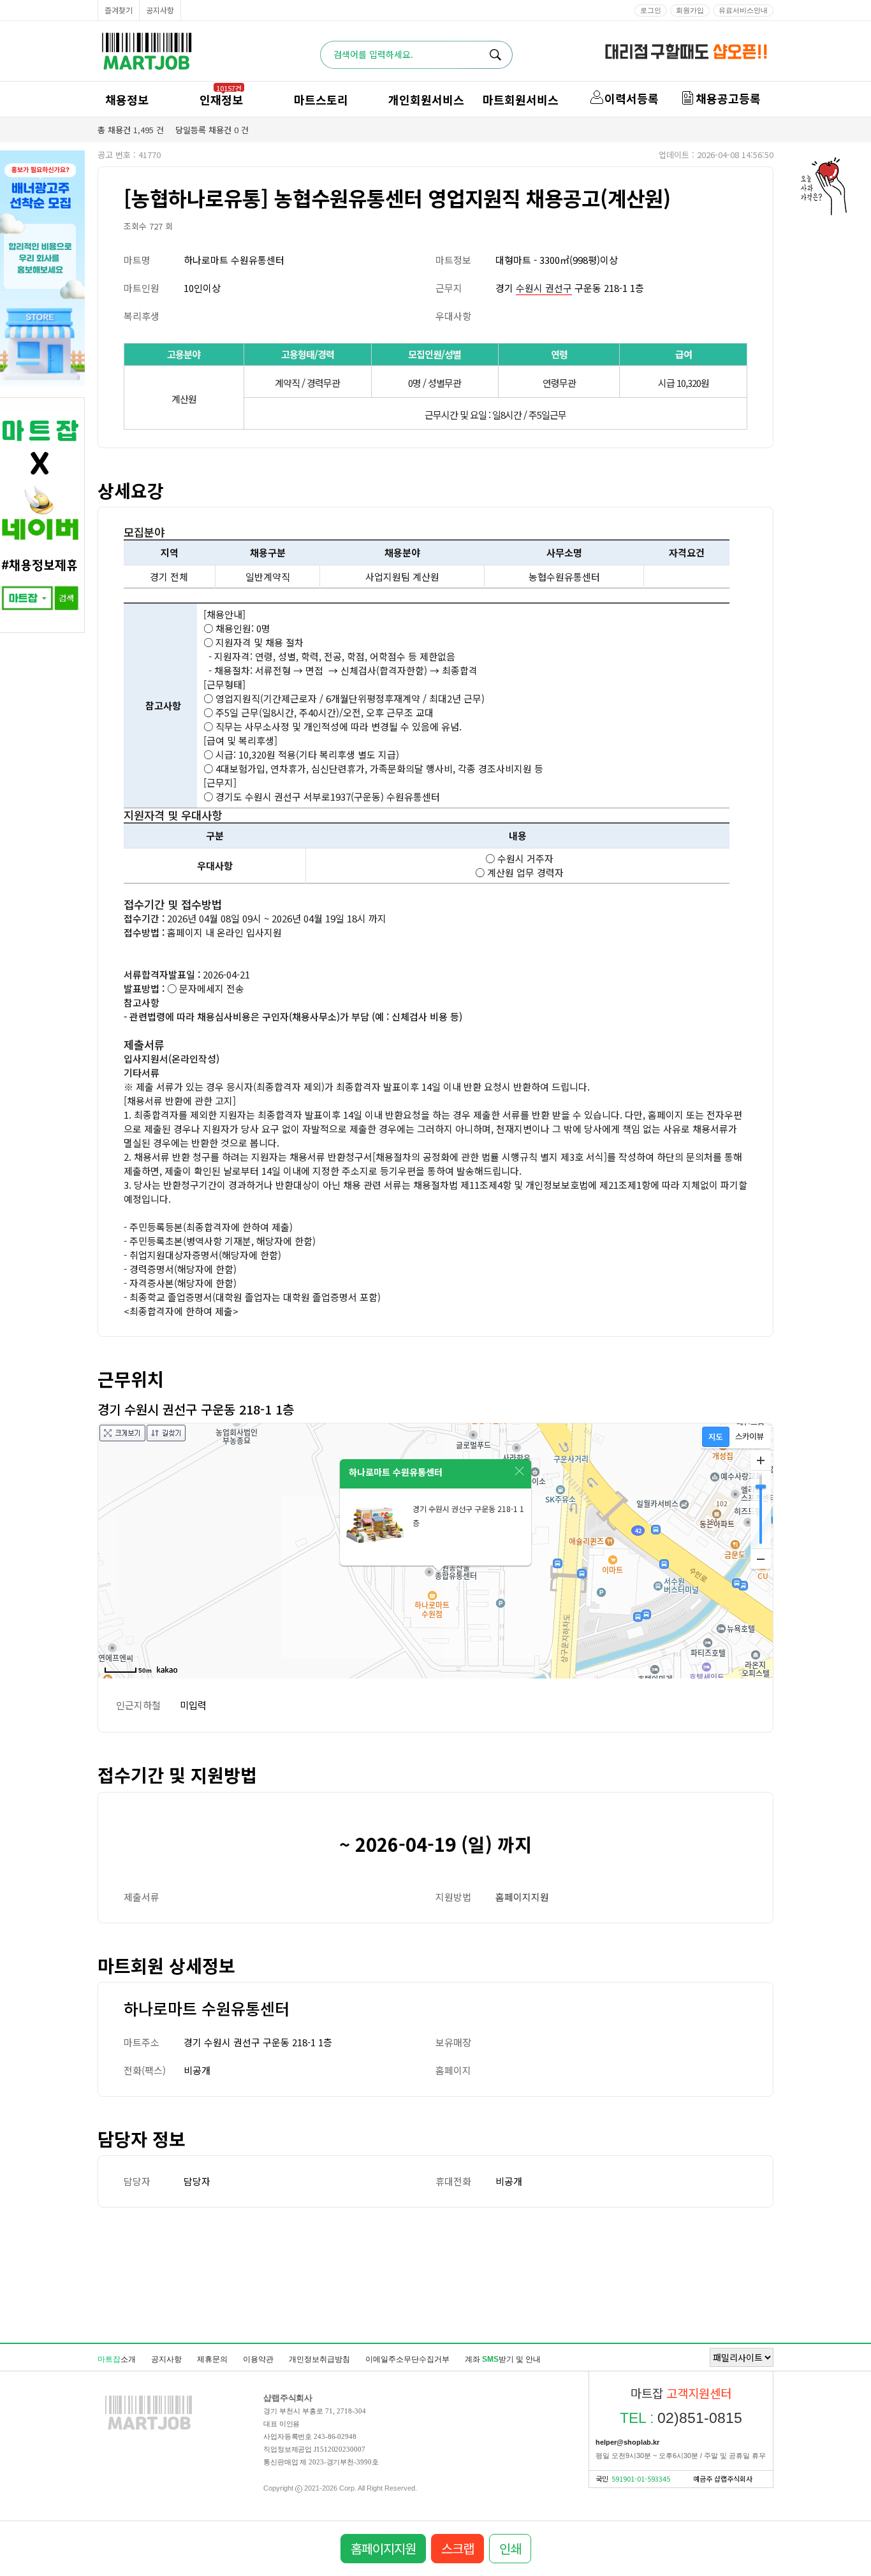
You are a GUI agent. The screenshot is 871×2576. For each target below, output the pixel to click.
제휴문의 (212, 2359)
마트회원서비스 (521, 99)
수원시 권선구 (544, 288)
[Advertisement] (435, 2274)
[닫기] (520, 1471)
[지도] (716, 1437)
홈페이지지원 (522, 1897)
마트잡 (147, 51)
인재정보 (221, 99)
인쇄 (510, 2548)
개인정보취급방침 (319, 2359)
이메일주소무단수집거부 (407, 2359)
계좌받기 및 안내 (503, 2359)
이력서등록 (632, 98)
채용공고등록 (728, 98)
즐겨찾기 (119, 10)
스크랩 (457, 2548)
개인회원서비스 (426, 99)
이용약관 (258, 2359)
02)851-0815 (681, 2418)
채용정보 (127, 99)
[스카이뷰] (750, 1437)
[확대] (761, 1460)
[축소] (761, 1559)
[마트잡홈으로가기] (149, 2429)
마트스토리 (321, 99)
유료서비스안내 (743, 10)
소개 (117, 2359)
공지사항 (160, 10)
